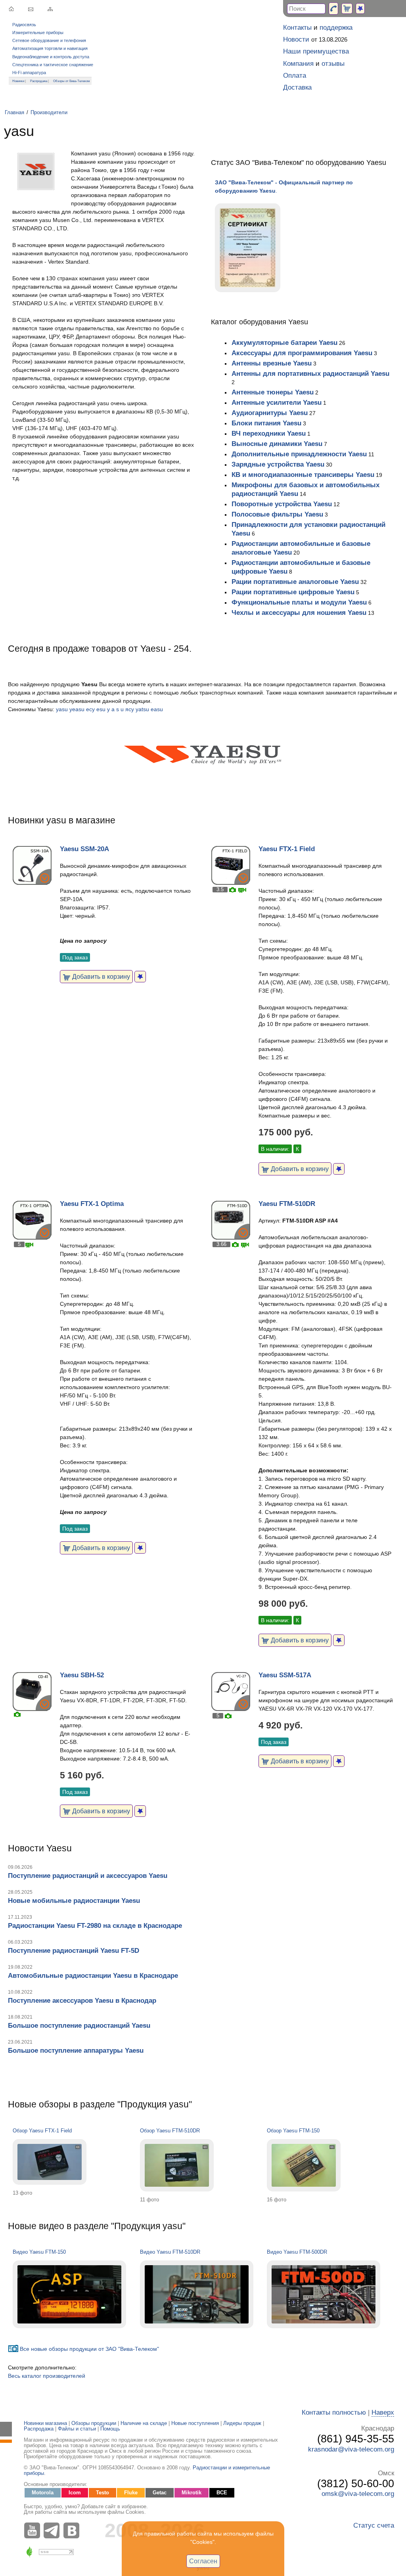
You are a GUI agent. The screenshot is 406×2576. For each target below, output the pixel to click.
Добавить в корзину (100, 976)
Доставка (297, 87)
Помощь (110, 2429)
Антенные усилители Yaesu (277, 403)
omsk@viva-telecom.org (358, 2494)
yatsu (142, 709)
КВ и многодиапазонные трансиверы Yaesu (303, 475)
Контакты (297, 28)
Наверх (383, 2412)
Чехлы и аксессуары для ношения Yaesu (299, 613)
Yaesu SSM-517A (285, 1675)
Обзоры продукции (94, 2423)
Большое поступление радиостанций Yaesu (79, 2026)
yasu (62, 709)
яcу (130, 709)
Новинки (18, 81)
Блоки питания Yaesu (266, 423)
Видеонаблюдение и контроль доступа (51, 57)
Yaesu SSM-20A (84, 849)
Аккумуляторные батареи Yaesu (284, 343)
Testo (102, 2493)
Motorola (43, 2493)
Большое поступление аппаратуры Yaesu (76, 2051)
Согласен (203, 2561)
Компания (298, 64)
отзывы (333, 64)
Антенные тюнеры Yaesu (273, 392)
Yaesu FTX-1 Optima (92, 1204)
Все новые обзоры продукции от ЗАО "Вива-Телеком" (89, 2349)
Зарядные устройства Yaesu (278, 464)
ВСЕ (222, 2493)
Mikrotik (192, 2493)
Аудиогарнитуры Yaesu (270, 413)
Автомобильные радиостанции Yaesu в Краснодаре (93, 1976)
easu (157, 709)
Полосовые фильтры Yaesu (277, 514)
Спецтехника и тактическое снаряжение (53, 65)
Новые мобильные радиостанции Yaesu (74, 1901)
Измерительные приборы (38, 33)
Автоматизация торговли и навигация (50, 48)
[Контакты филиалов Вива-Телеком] (333, 9)
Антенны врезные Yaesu (272, 363)
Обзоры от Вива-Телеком (72, 81)
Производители (49, 113)
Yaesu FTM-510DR (287, 1204)
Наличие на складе (144, 2423)
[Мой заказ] (347, 9)
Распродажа (39, 81)
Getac (160, 2493)
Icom (75, 2493)
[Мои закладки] (360, 9)
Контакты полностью (334, 2412)
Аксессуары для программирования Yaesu (302, 353)
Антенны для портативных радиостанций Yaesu (310, 374)
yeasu (77, 709)
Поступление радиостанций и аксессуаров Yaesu (88, 1876)
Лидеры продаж (242, 2423)
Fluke (131, 2493)
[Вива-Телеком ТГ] (54, 2530)
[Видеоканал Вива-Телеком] (34, 2530)
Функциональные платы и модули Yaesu (299, 602)
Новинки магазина (45, 2423)
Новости (296, 39)
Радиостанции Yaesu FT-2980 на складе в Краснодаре (95, 1926)
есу (90, 709)
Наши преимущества (316, 51)
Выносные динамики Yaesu (277, 444)
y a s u (115, 709)
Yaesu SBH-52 (82, 1675)
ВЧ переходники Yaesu (269, 433)
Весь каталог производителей (47, 2376)
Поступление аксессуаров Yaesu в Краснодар (82, 2001)
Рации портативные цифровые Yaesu (293, 592)
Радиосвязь (24, 25)
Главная (14, 113)
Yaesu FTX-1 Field (287, 849)
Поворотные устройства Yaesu (282, 504)
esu (101, 709)
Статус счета (374, 2525)
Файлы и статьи (77, 2429)
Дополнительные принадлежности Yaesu (299, 454)
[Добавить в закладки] (140, 977)
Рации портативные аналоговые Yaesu (295, 582)
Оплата (295, 76)
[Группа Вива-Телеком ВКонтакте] (73, 2530)
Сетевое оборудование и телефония (49, 40)
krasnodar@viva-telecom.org (351, 2449)
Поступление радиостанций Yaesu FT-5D (74, 1951)
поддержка (336, 28)
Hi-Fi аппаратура (29, 73)
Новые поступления (195, 2423)
